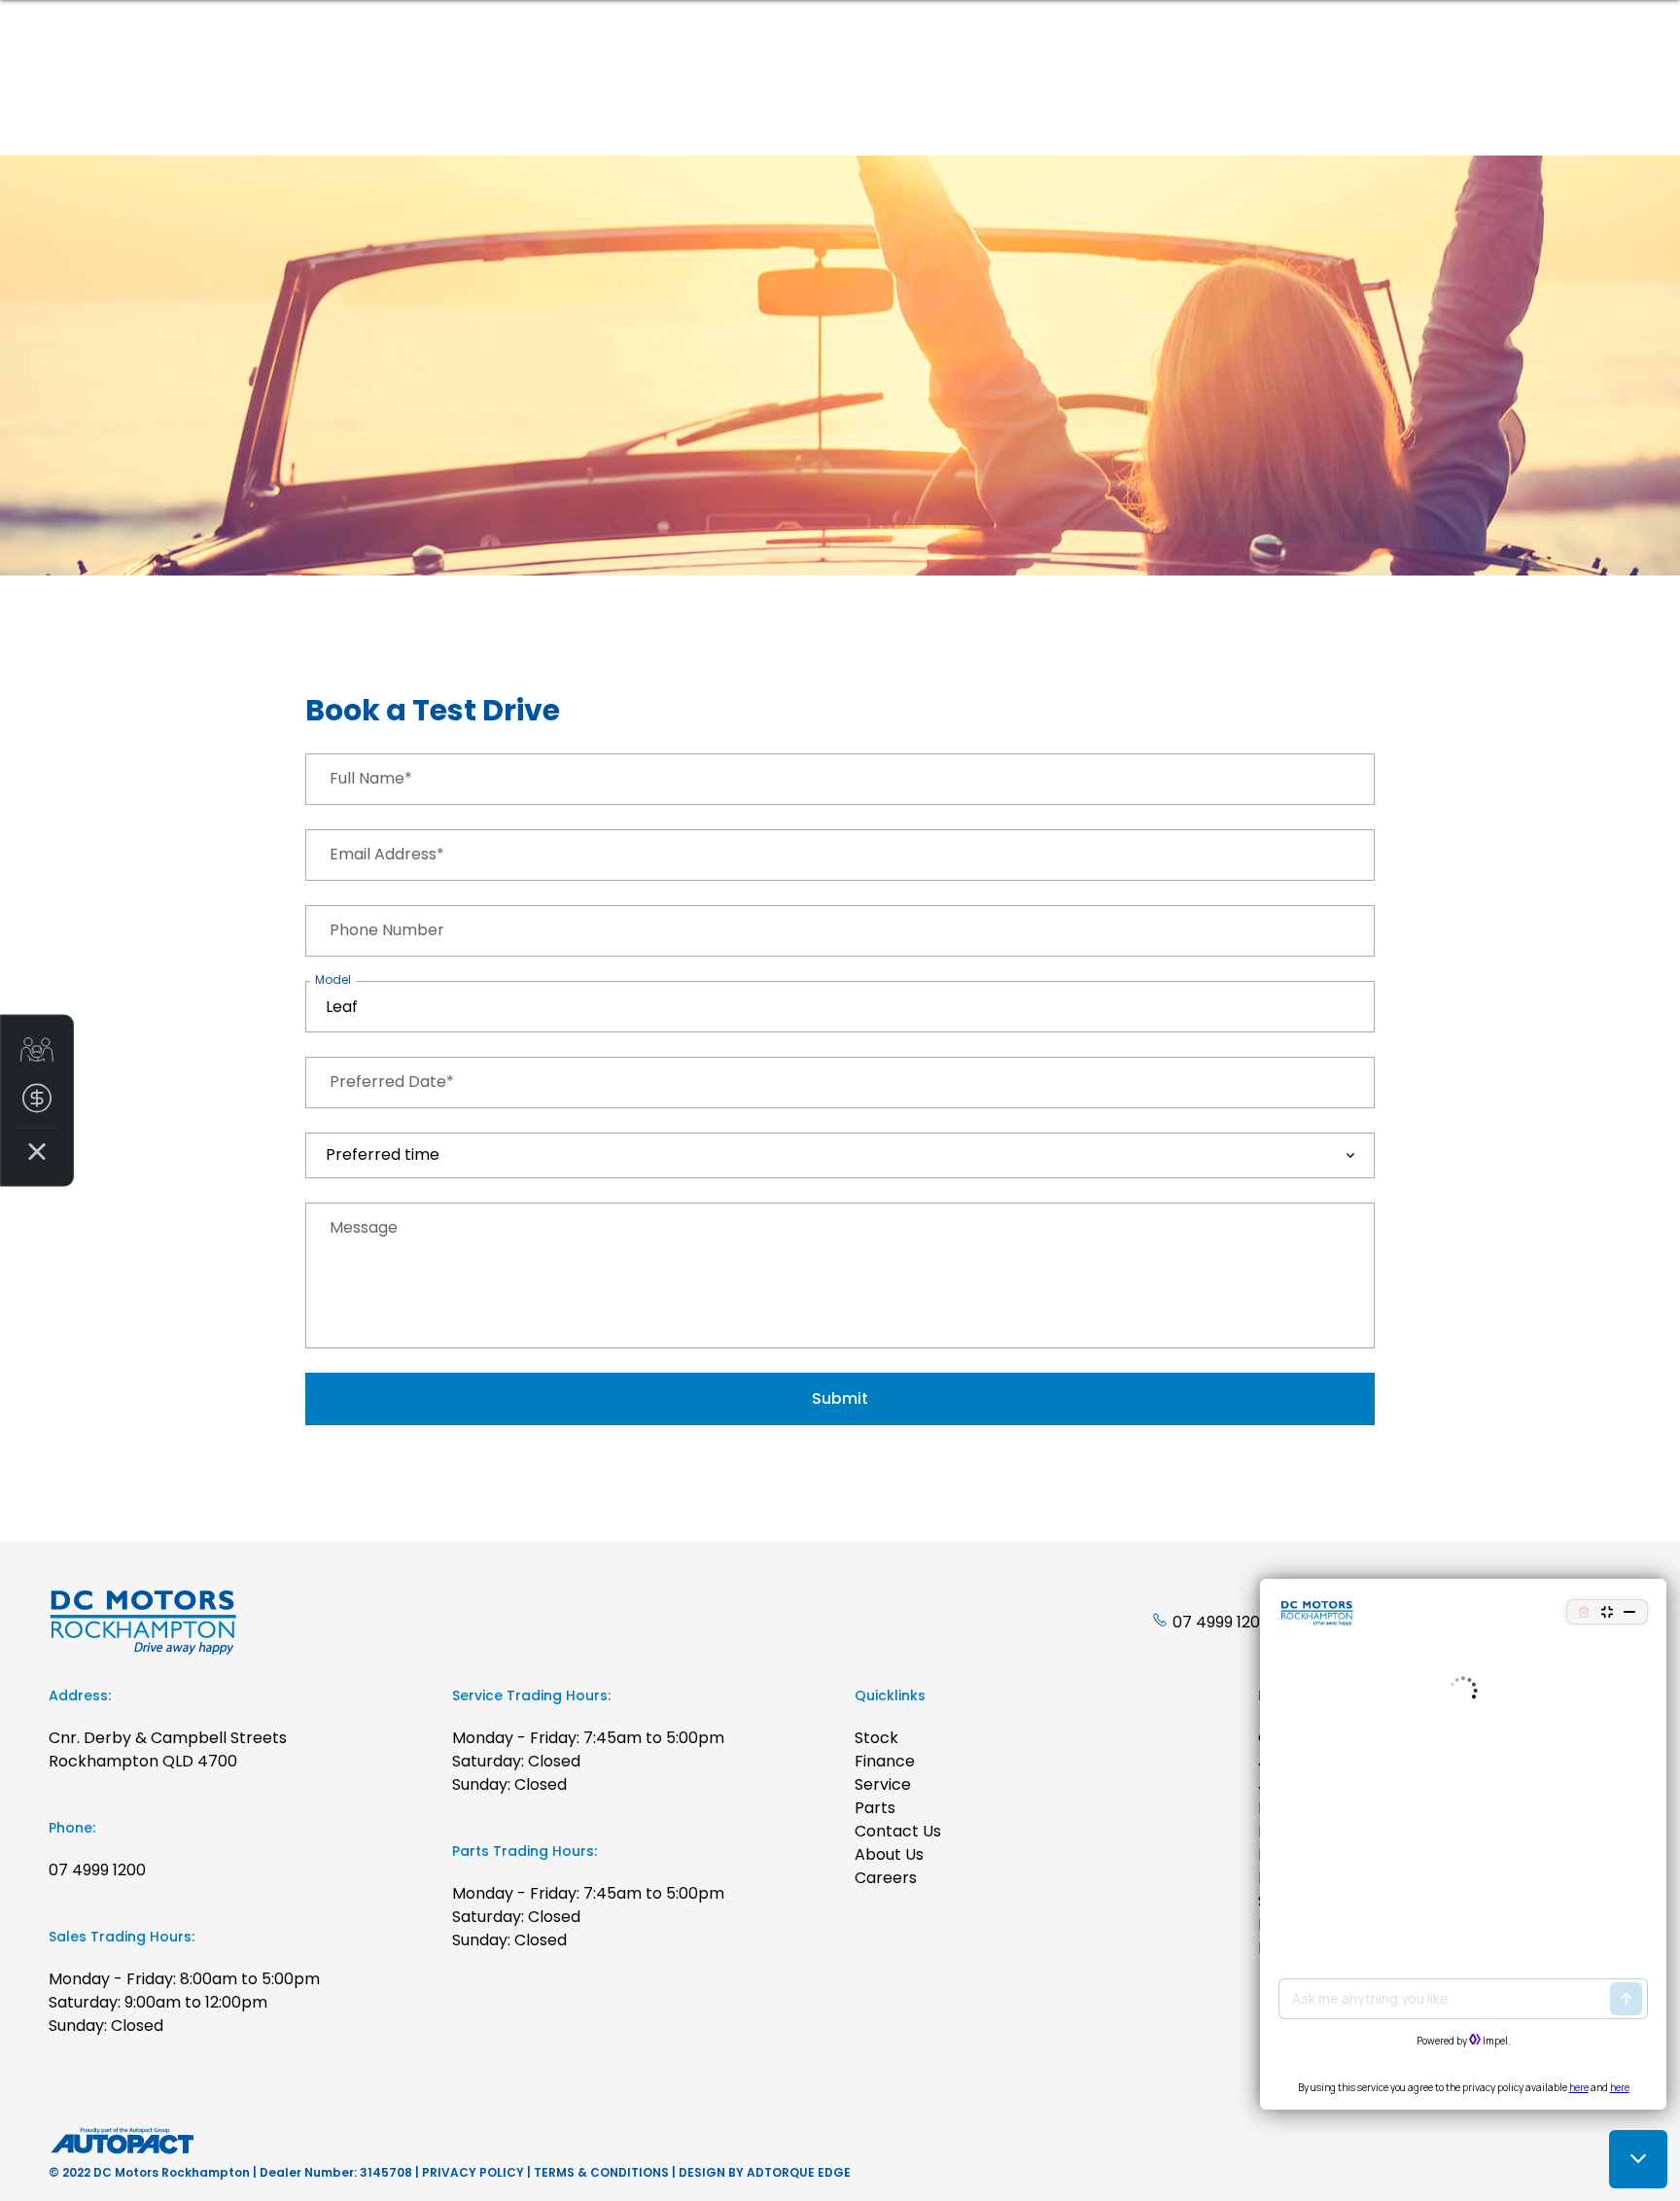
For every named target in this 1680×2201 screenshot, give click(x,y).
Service (883, 1784)
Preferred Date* (392, 1082)
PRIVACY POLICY (473, 2172)
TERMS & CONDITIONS (601, 2172)
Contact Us (898, 1831)
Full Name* (371, 778)
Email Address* (387, 854)
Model (333, 979)
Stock (876, 1738)
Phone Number (387, 930)
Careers (886, 1878)
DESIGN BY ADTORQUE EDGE (765, 2172)
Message (364, 1227)
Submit (840, 1398)
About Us (889, 1854)
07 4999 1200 (1221, 1622)
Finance (885, 1761)
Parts (875, 1808)
